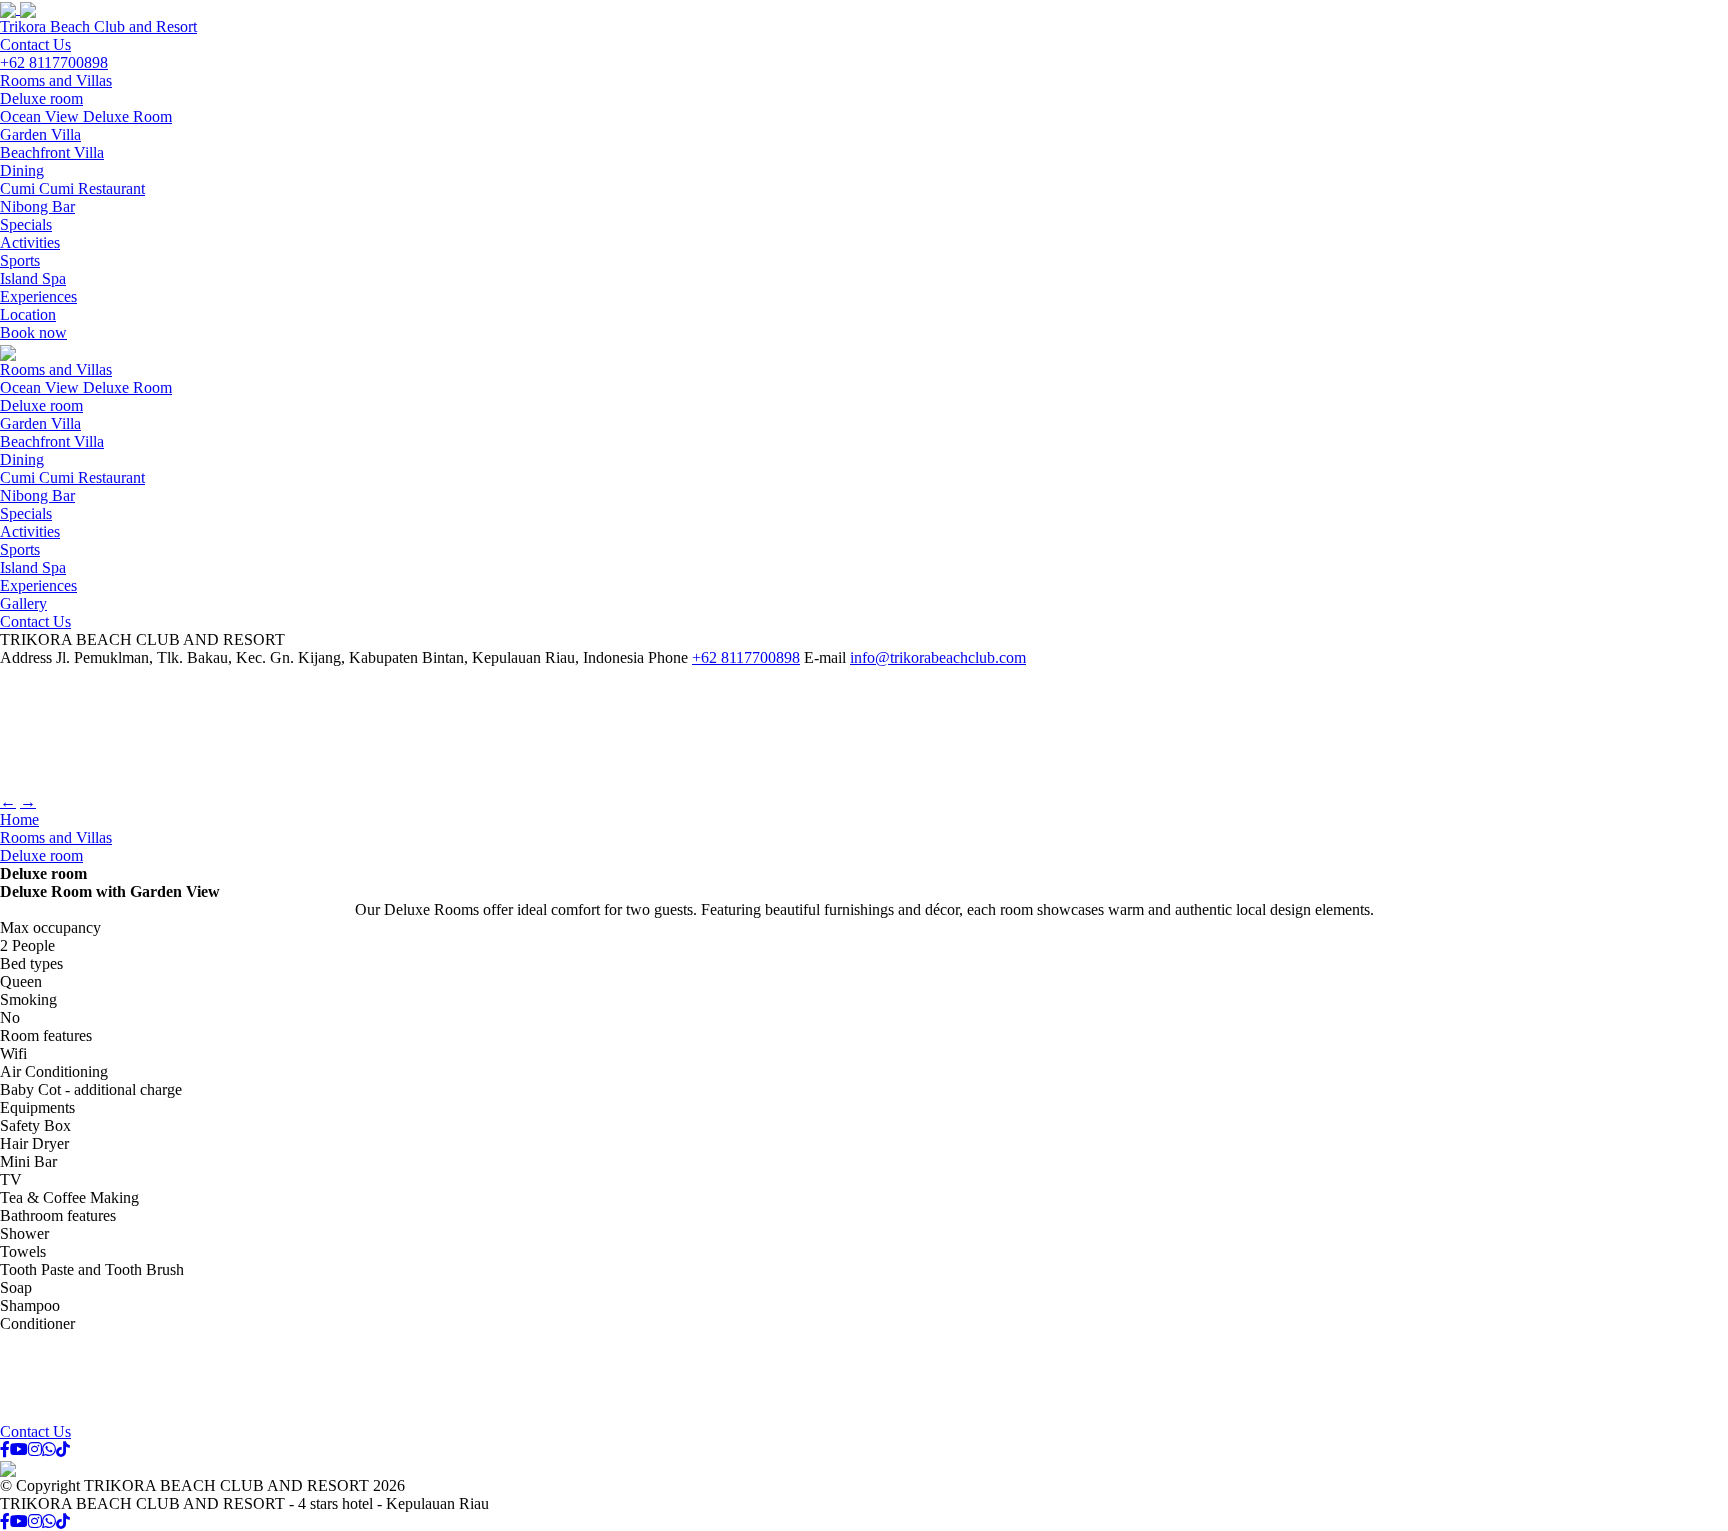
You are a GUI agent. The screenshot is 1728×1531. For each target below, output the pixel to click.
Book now (33, 332)
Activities (30, 242)
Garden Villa (40, 134)
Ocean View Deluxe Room (86, 116)
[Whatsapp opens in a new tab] (49, 1449)
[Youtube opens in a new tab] (19, 1449)
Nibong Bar (37, 206)
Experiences (38, 296)
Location (28, 314)
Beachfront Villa (52, 152)
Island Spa (33, 278)
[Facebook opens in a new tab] (5, 1449)
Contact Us (35, 44)
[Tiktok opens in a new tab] (63, 1449)
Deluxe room (41, 98)
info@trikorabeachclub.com (938, 657)
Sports (20, 260)
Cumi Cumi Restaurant (72, 188)
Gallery (23, 603)
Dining (22, 170)
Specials (26, 224)
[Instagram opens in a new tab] (35, 1449)
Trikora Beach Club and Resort (98, 26)
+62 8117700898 (54, 62)
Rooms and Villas (56, 80)
